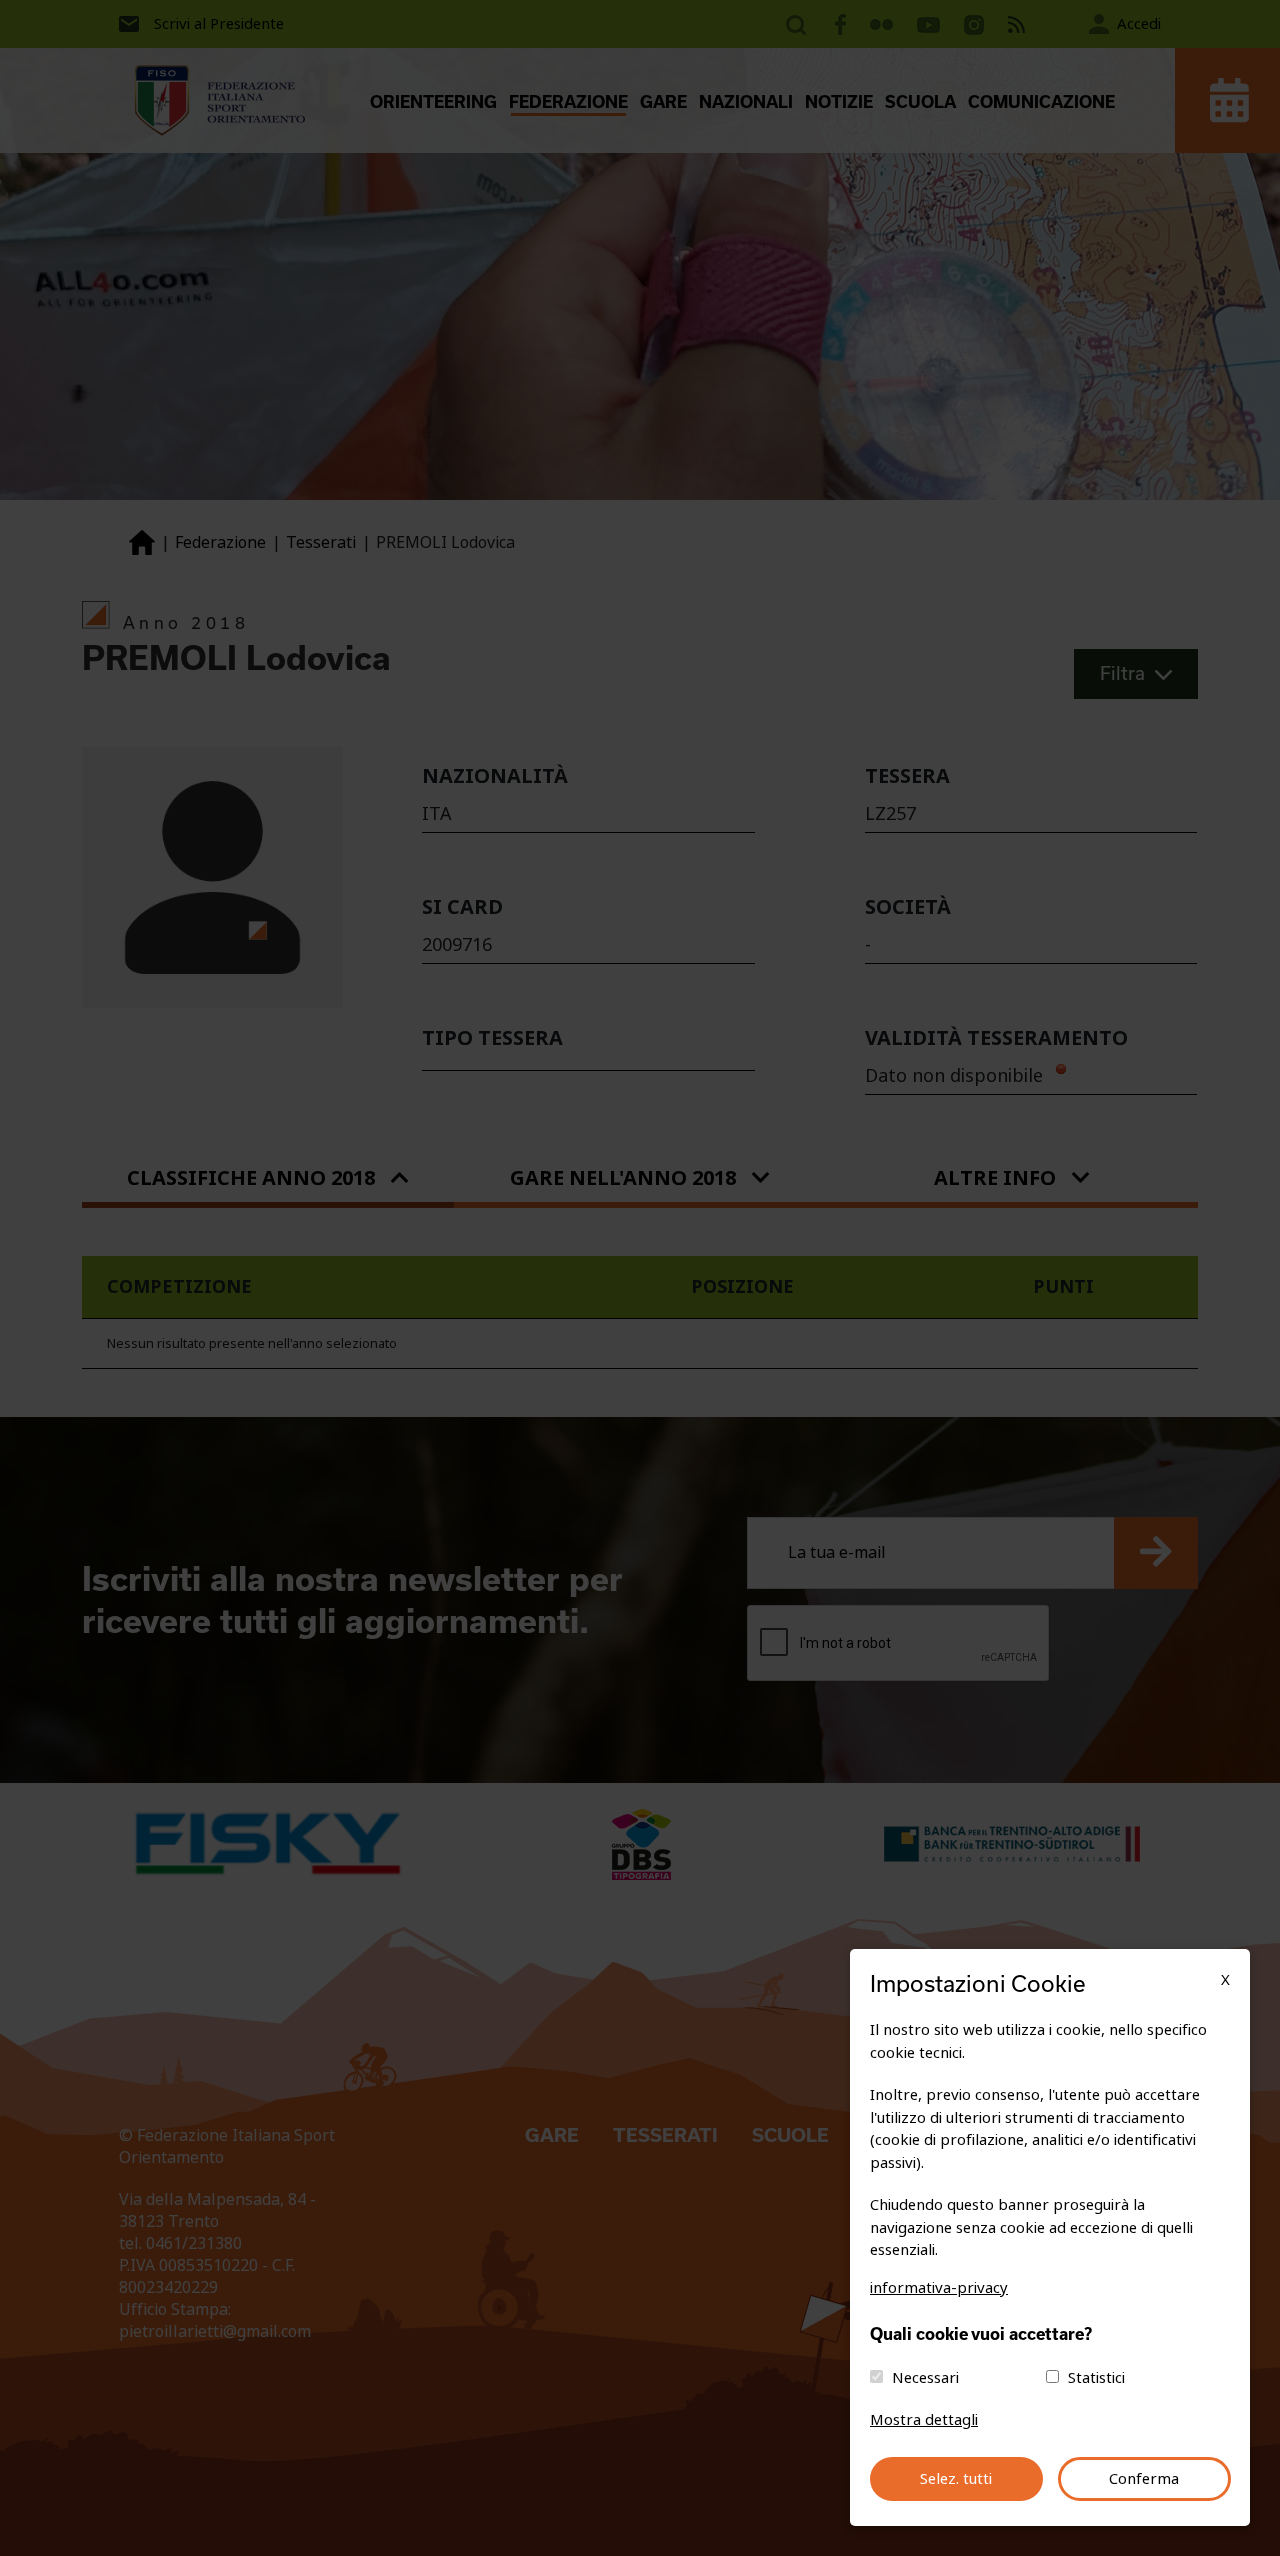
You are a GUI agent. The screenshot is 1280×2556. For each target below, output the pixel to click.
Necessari (925, 2378)
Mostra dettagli (924, 2420)
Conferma (1144, 2479)
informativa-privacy (939, 2288)
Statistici (1096, 2378)
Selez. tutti (956, 2479)
